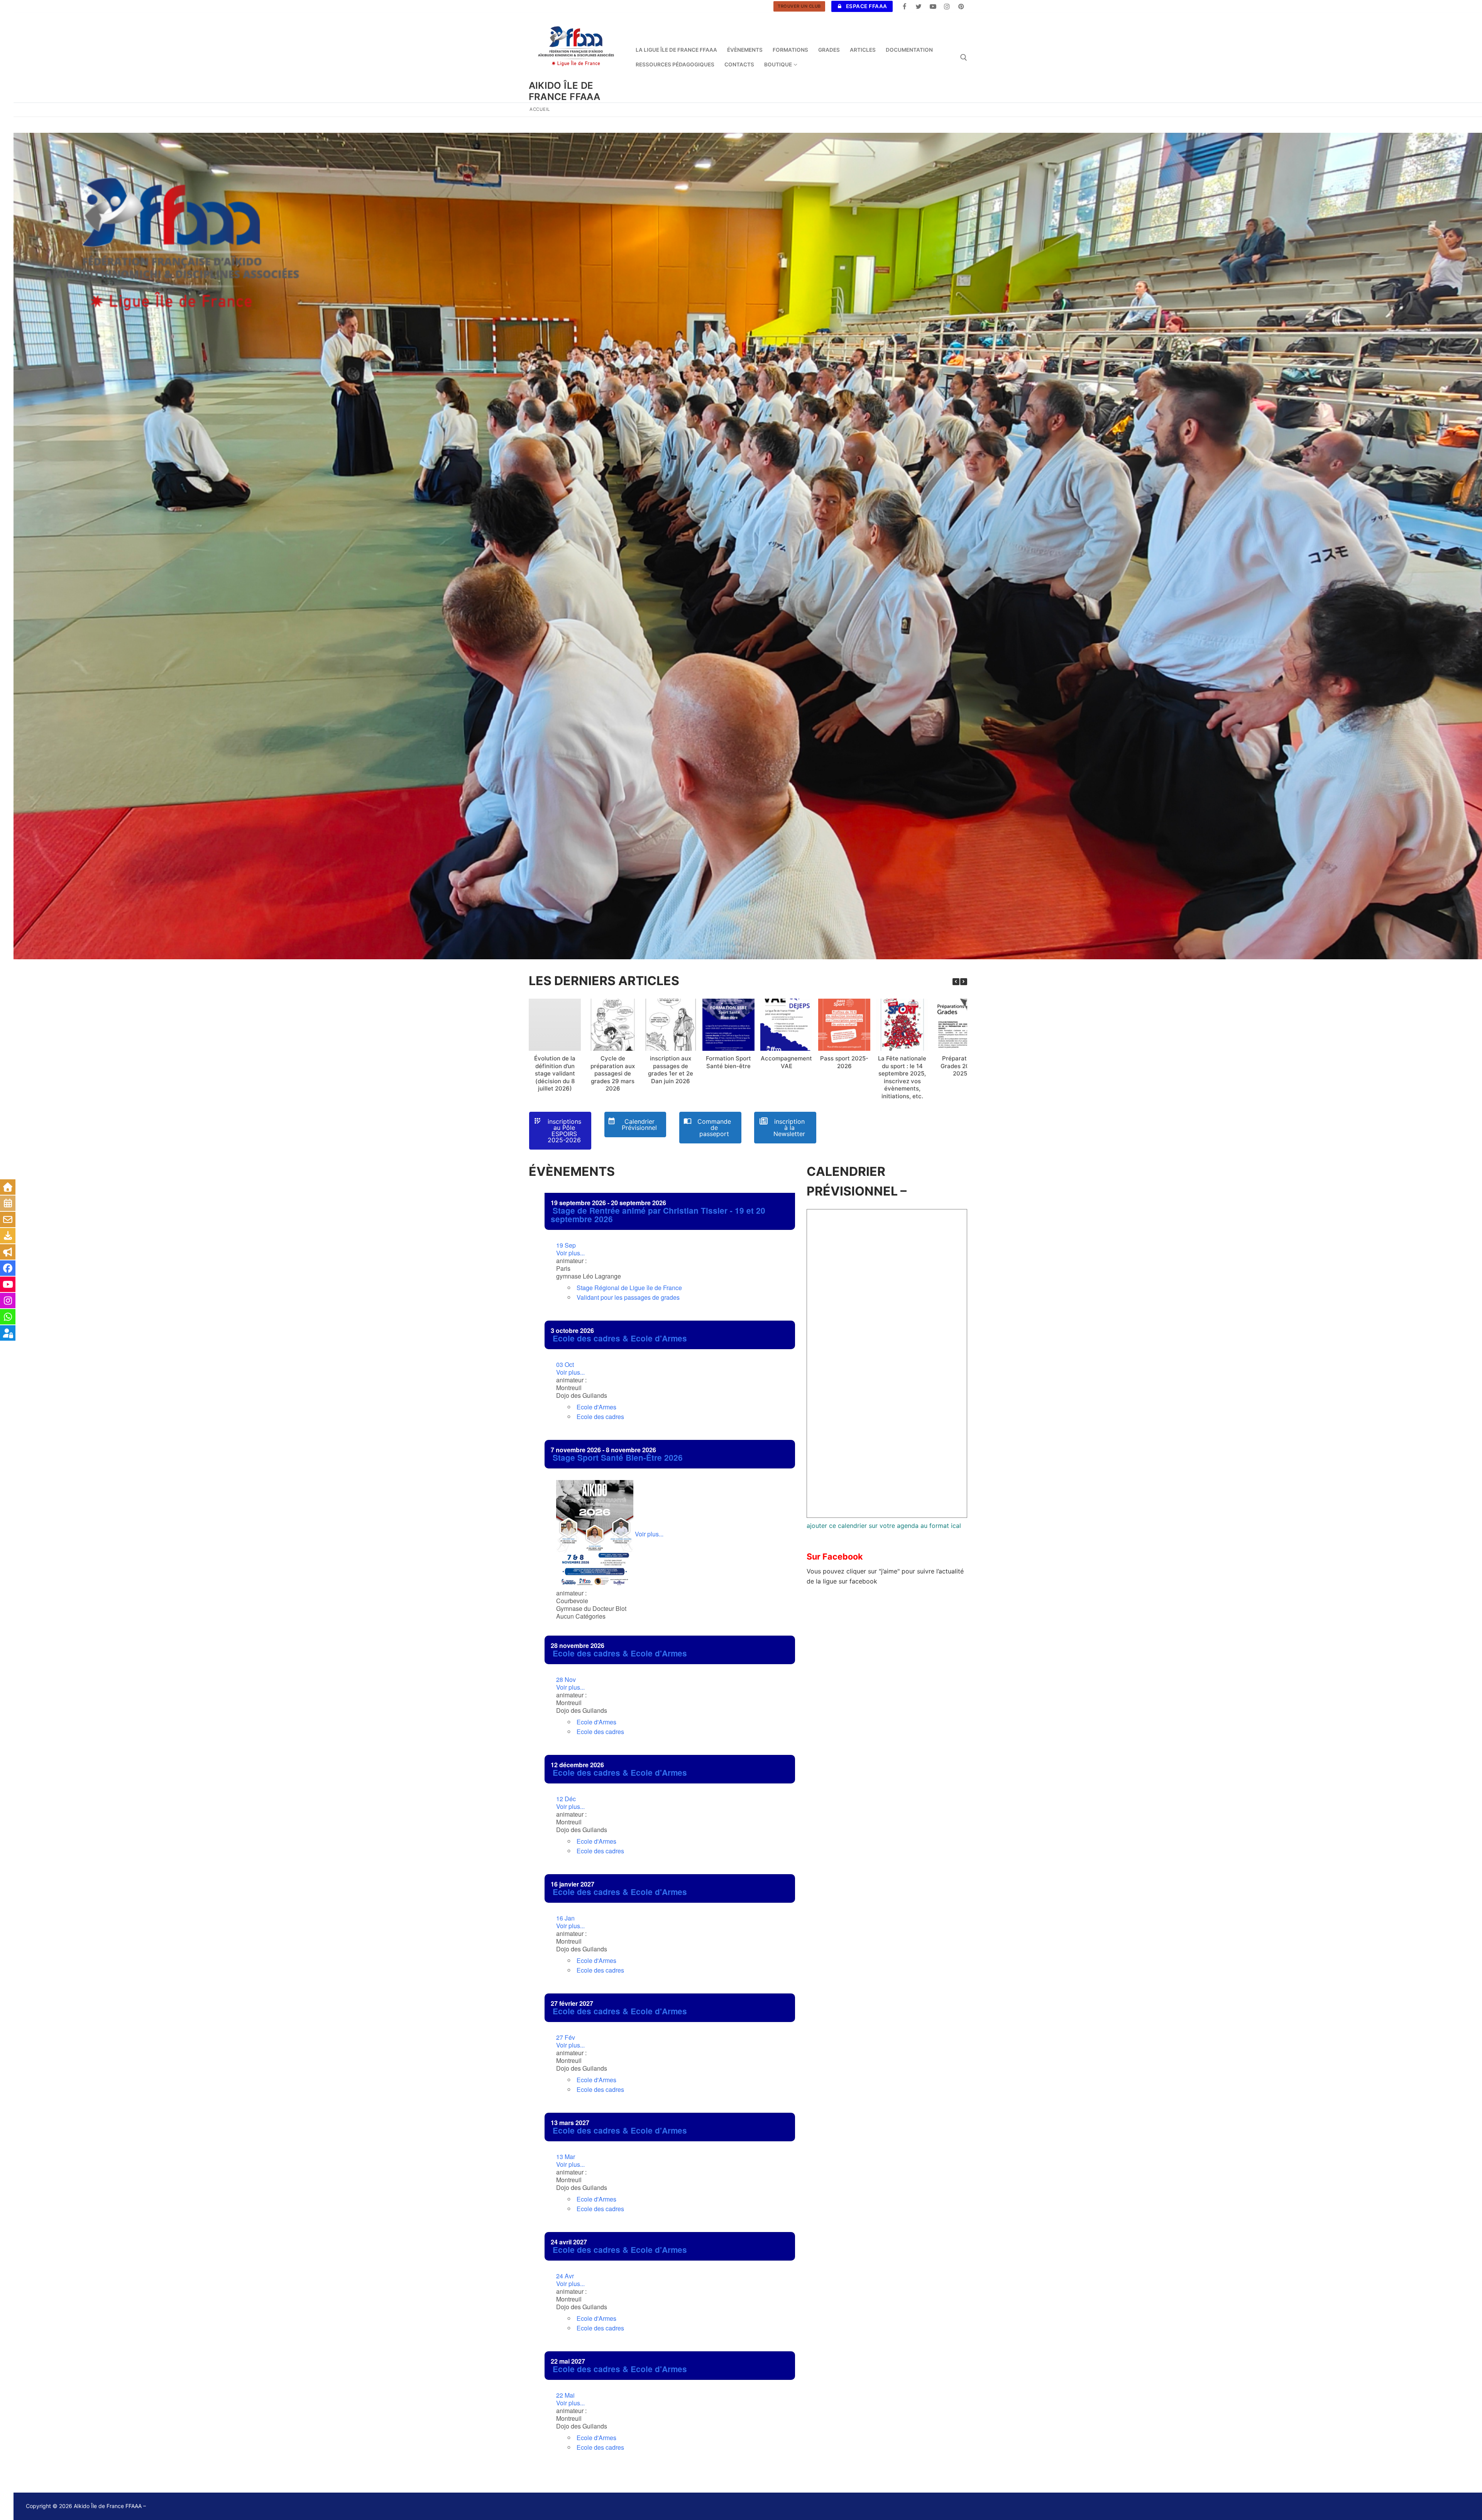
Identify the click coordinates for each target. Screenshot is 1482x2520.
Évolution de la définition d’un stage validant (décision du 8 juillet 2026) (555, 1073)
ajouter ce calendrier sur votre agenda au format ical (884, 1526)
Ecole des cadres (600, 1417)
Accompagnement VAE (786, 1062)
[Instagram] (947, 6)
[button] (964, 982)
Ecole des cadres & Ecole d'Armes (620, 1338)
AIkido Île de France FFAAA (565, 91)
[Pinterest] (961, 6)
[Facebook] (905, 6)
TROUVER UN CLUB (799, 6)
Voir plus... (570, 1249)
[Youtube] (933, 6)
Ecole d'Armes (596, 1407)
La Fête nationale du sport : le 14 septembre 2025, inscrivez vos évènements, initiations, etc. (902, 1077)
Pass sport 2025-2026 (844, 1062)
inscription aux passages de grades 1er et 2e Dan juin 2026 (671, 1070)
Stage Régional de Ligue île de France (629, 1288)
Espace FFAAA (866, 6)
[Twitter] (919, 6)
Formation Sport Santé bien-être (728, 1062)
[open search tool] (964, 58)
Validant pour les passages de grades (628, 1297)
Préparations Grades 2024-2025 (960, 1066)
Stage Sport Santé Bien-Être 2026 (618, 1457)
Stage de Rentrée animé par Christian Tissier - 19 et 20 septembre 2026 (658, 1215)
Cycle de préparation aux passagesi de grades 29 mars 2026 (613, 1073)
